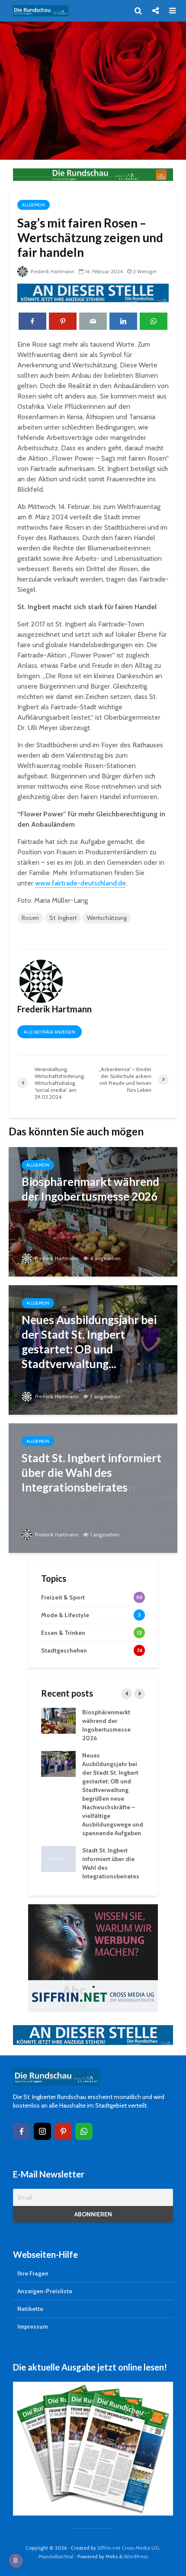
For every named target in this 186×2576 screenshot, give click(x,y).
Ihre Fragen (33, 2273)
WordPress (136, 2556)
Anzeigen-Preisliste (45, 2291)
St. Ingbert (63, 918)
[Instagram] (42, 2131)
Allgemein (34, 205)
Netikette (30, 2309)
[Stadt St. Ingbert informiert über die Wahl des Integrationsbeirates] (93, 1487)
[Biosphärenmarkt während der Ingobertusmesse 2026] (93, 1211)
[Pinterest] (63, 2131)
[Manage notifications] (16, 2560)
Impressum (33, 2326)
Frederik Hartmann (52, 271)
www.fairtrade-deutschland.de (80, 883)
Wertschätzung (107, 918)
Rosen (30, 918)
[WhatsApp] (84, 2131)
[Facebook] (22, 2131)
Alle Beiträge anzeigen (50, 1032)
